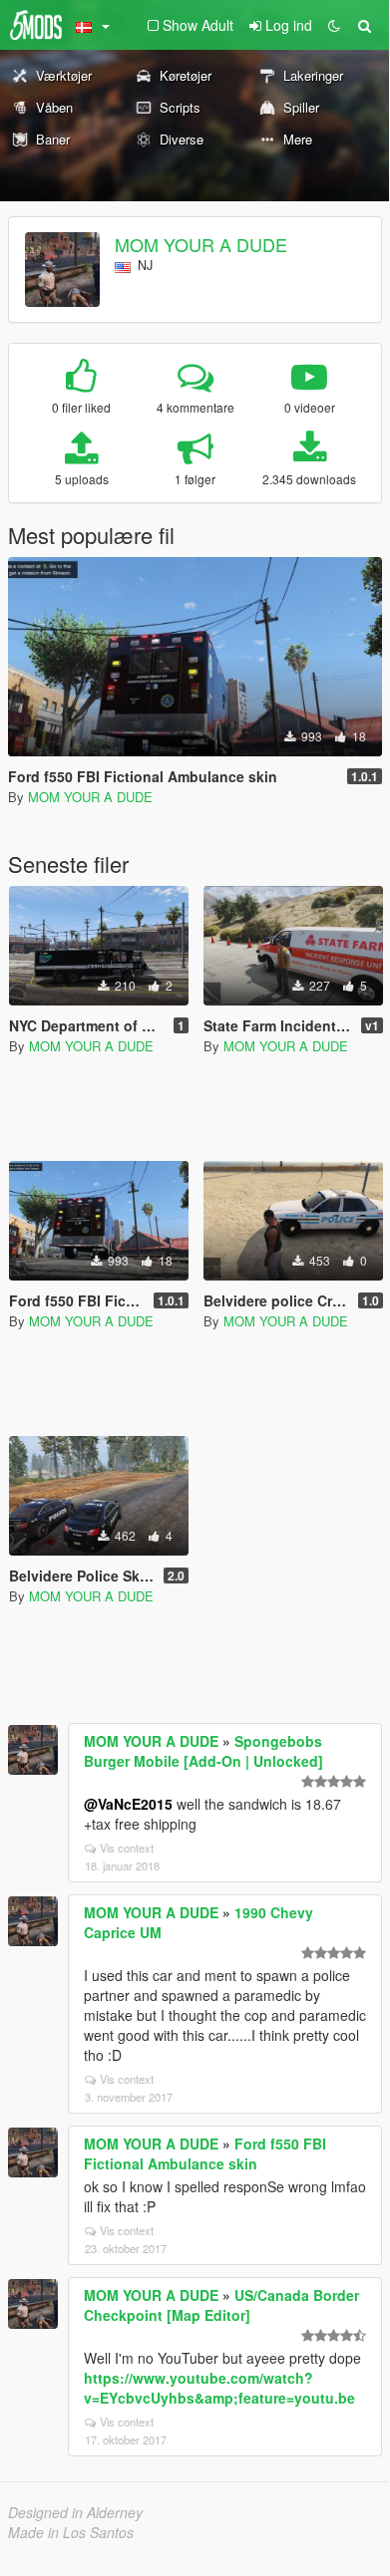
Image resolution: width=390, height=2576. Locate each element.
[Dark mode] (334, 25)
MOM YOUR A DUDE (201, 244)
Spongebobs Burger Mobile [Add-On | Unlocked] (203, 1751)
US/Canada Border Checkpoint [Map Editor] (221, 2305)
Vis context (127, 1848)
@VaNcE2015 (128, 1804)
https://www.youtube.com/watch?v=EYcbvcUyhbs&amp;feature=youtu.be (219, 2388)
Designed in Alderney (75, 2512)
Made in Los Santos (71, 2532)
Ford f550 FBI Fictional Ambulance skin (205, 2153)
